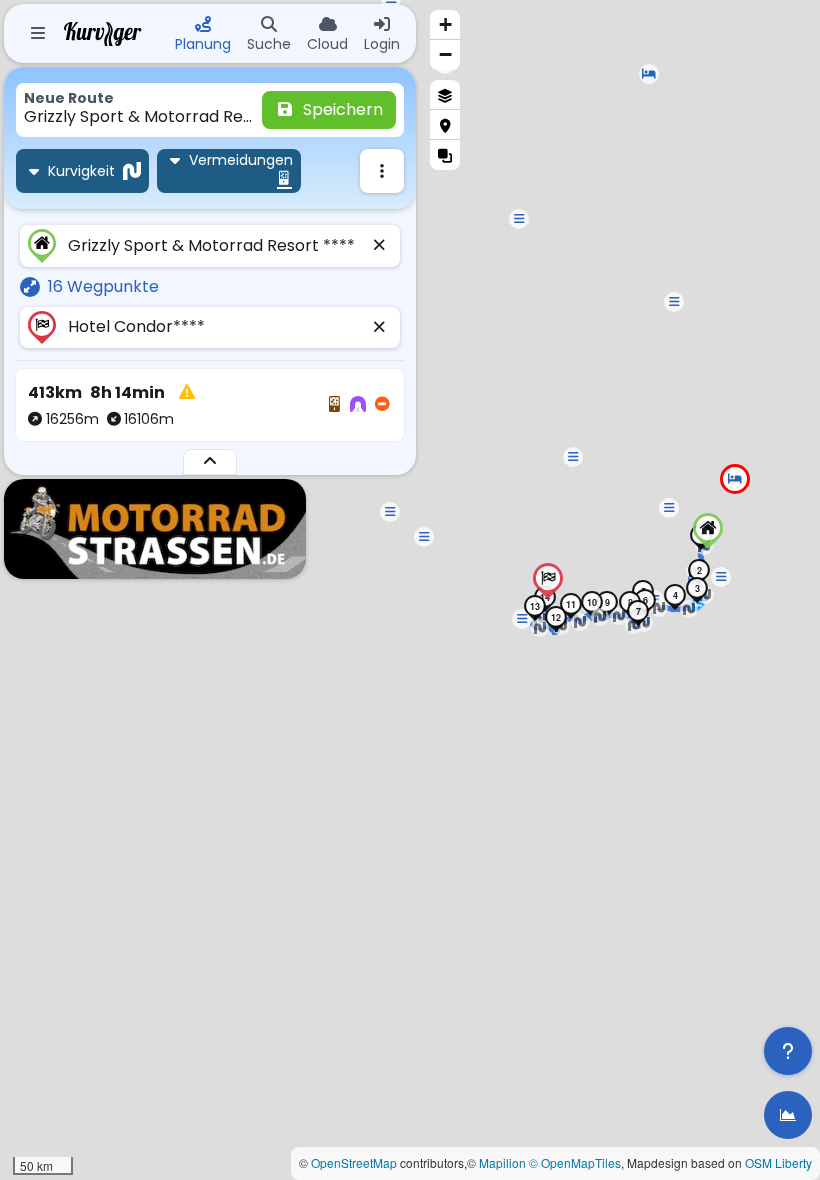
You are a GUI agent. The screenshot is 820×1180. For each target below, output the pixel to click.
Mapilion (502, 1162)
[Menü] (38, 34)
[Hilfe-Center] (788, 1051)
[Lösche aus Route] (380, 246)
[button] (649, 74)
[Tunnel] (358, 405)
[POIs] (445, 125)
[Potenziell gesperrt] (382, 405)
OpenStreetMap (354, 1162)
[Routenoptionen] (382, 171)
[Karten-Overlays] (445, 155)
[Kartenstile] (445, 95)
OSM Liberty (778, 1162)
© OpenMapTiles (575, 1162)
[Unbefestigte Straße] (334, 405)
